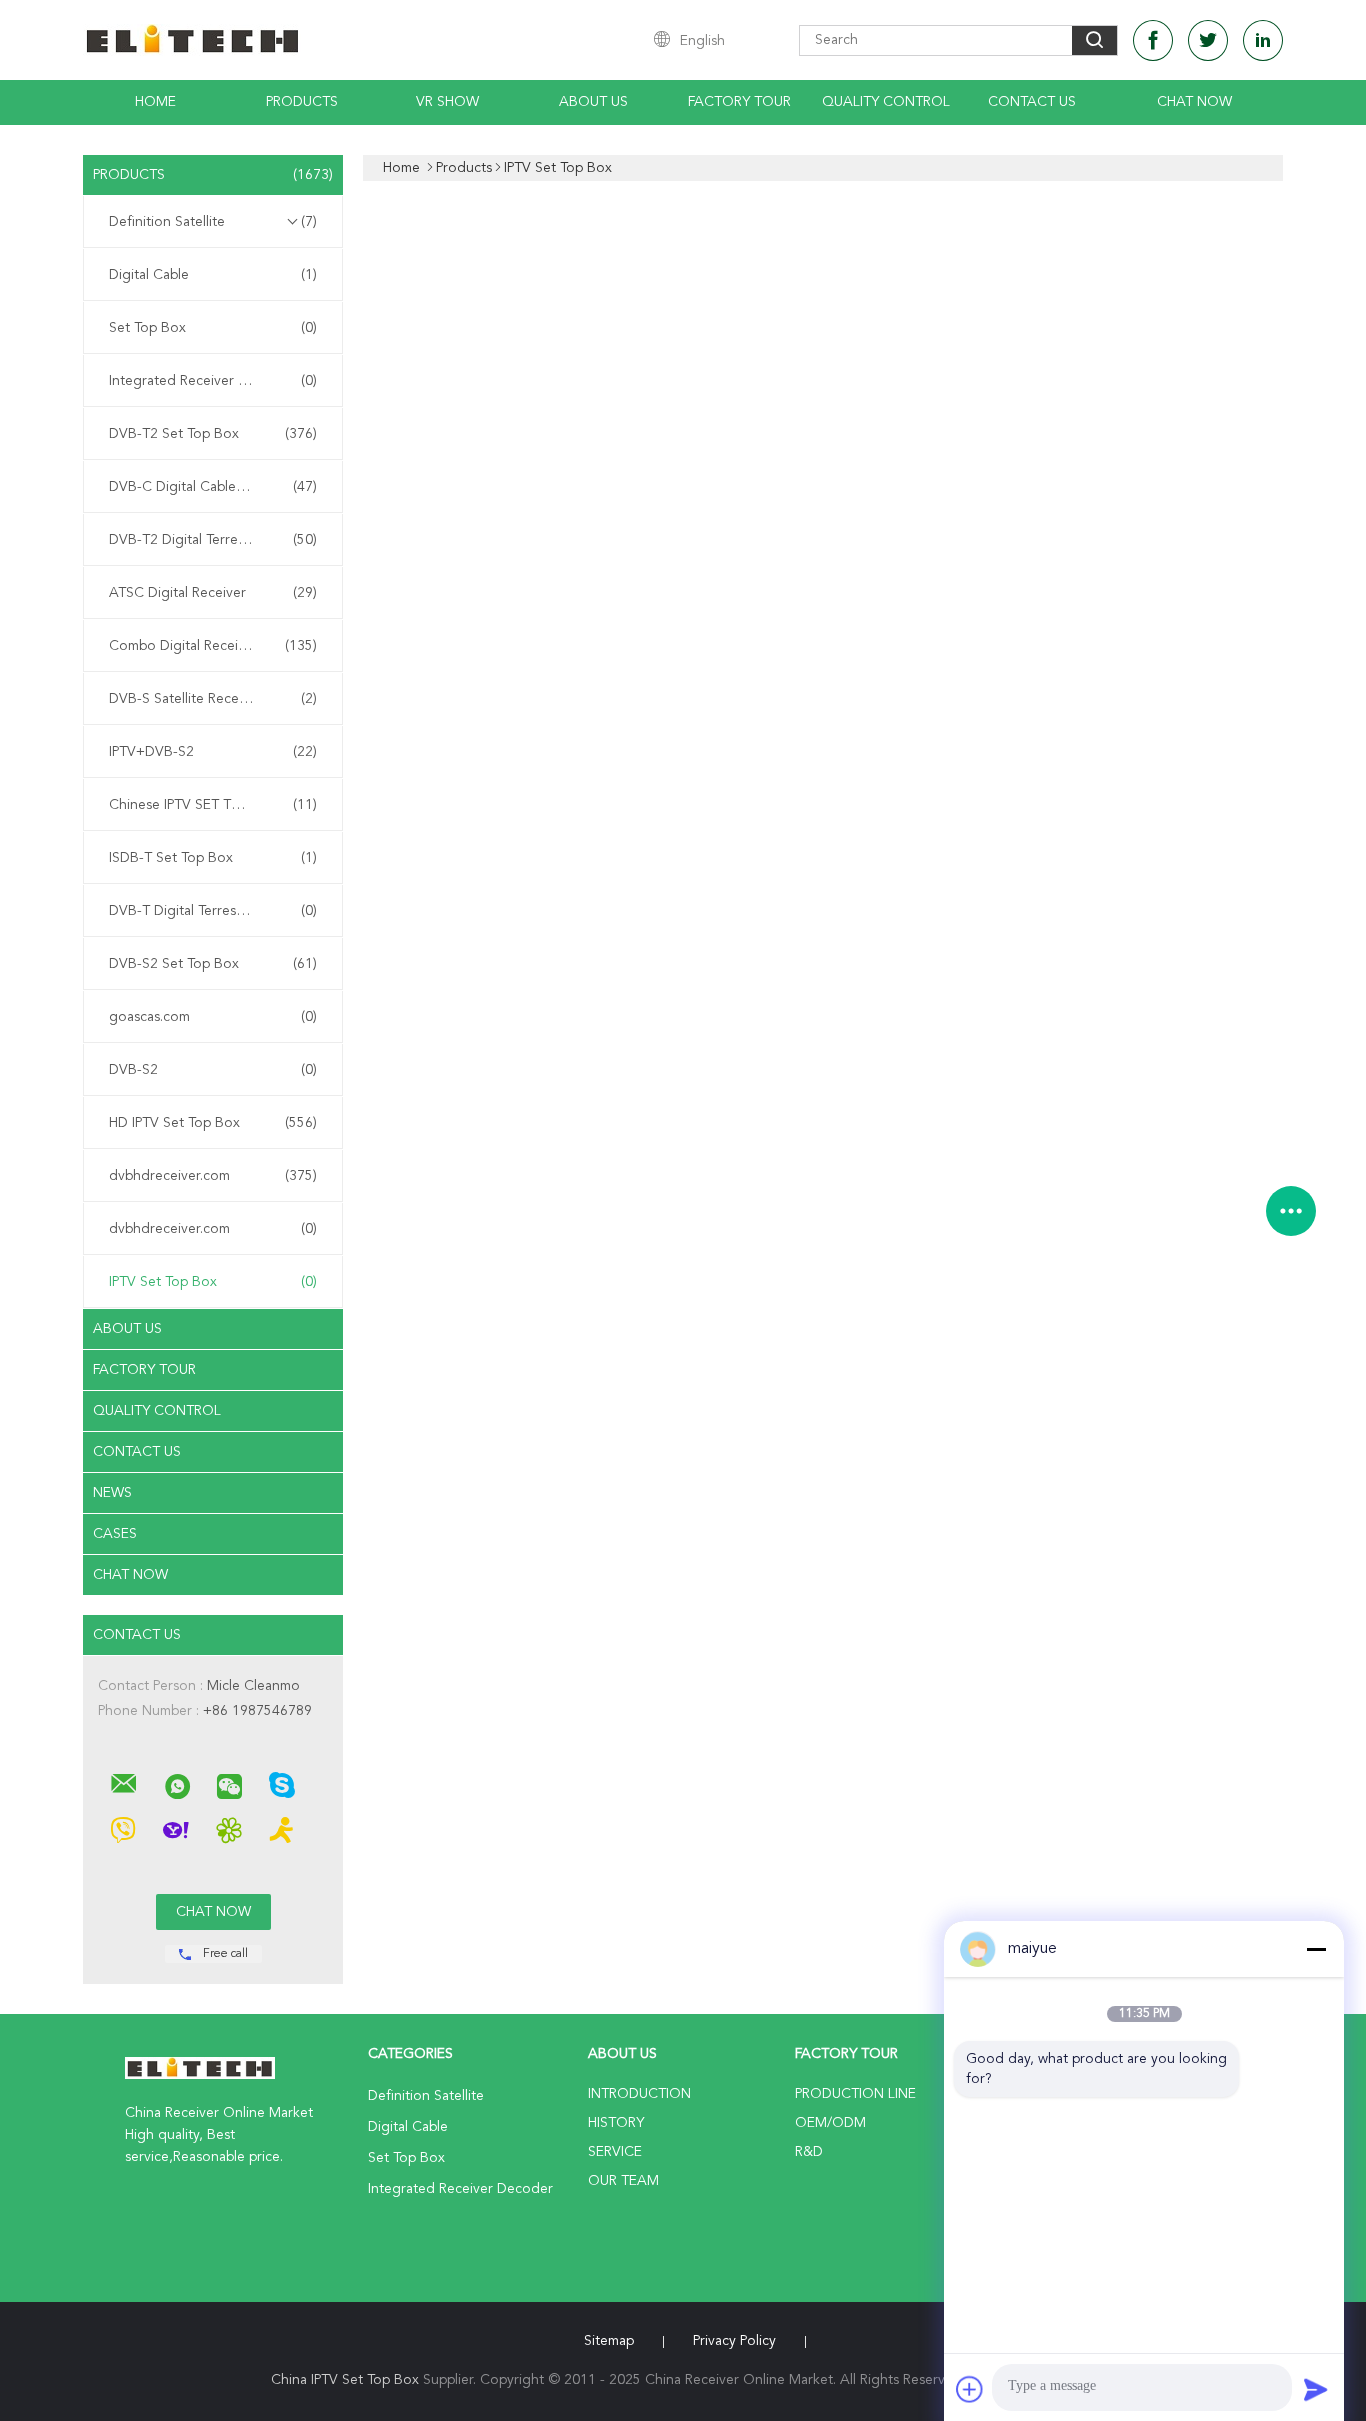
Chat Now (1194, 102)
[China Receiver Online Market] (124, 1784)
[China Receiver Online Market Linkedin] (1263, 40)
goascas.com (213, 1017)
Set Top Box (213, 328)
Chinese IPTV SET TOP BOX (213, 805)
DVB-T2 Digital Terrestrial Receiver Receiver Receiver (218, 540)
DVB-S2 (213, 1070)
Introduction (639, 2094)
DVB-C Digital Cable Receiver (213, 487)
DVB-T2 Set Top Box (213, 434)
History (616, 2123)
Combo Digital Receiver (213, 646)
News (112, 1493)
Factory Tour (739, 102)
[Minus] (1316, 1949)
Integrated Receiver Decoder (213, 381)
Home (155, 102)
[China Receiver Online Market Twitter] (1208, 40)
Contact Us (1032, 102)
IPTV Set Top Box (213, 1282)
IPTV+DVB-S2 (213, 752)
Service (615, 2152)
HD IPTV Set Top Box (213, 1123)
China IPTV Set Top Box (345, 2380)
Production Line (855, 2094)
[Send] (1316, 2389)
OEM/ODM (830, 2123)
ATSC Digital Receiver (213, 593)
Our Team (623, 2181)
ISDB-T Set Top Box (213, 858)
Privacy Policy (734, 2341)
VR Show (447, 102)
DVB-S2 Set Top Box (213, 964)
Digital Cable (213, 275)
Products (302, 102)
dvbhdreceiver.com (213, 1176)
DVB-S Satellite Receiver (213, 699)
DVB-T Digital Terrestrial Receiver (213, 911)
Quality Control (886, 102)
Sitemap (609, 2341)
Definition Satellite (213, 222)
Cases (115, 1534)
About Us (593, 102)
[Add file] (970, 2389)
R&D (809, 2152)
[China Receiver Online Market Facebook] (1153, 40)
